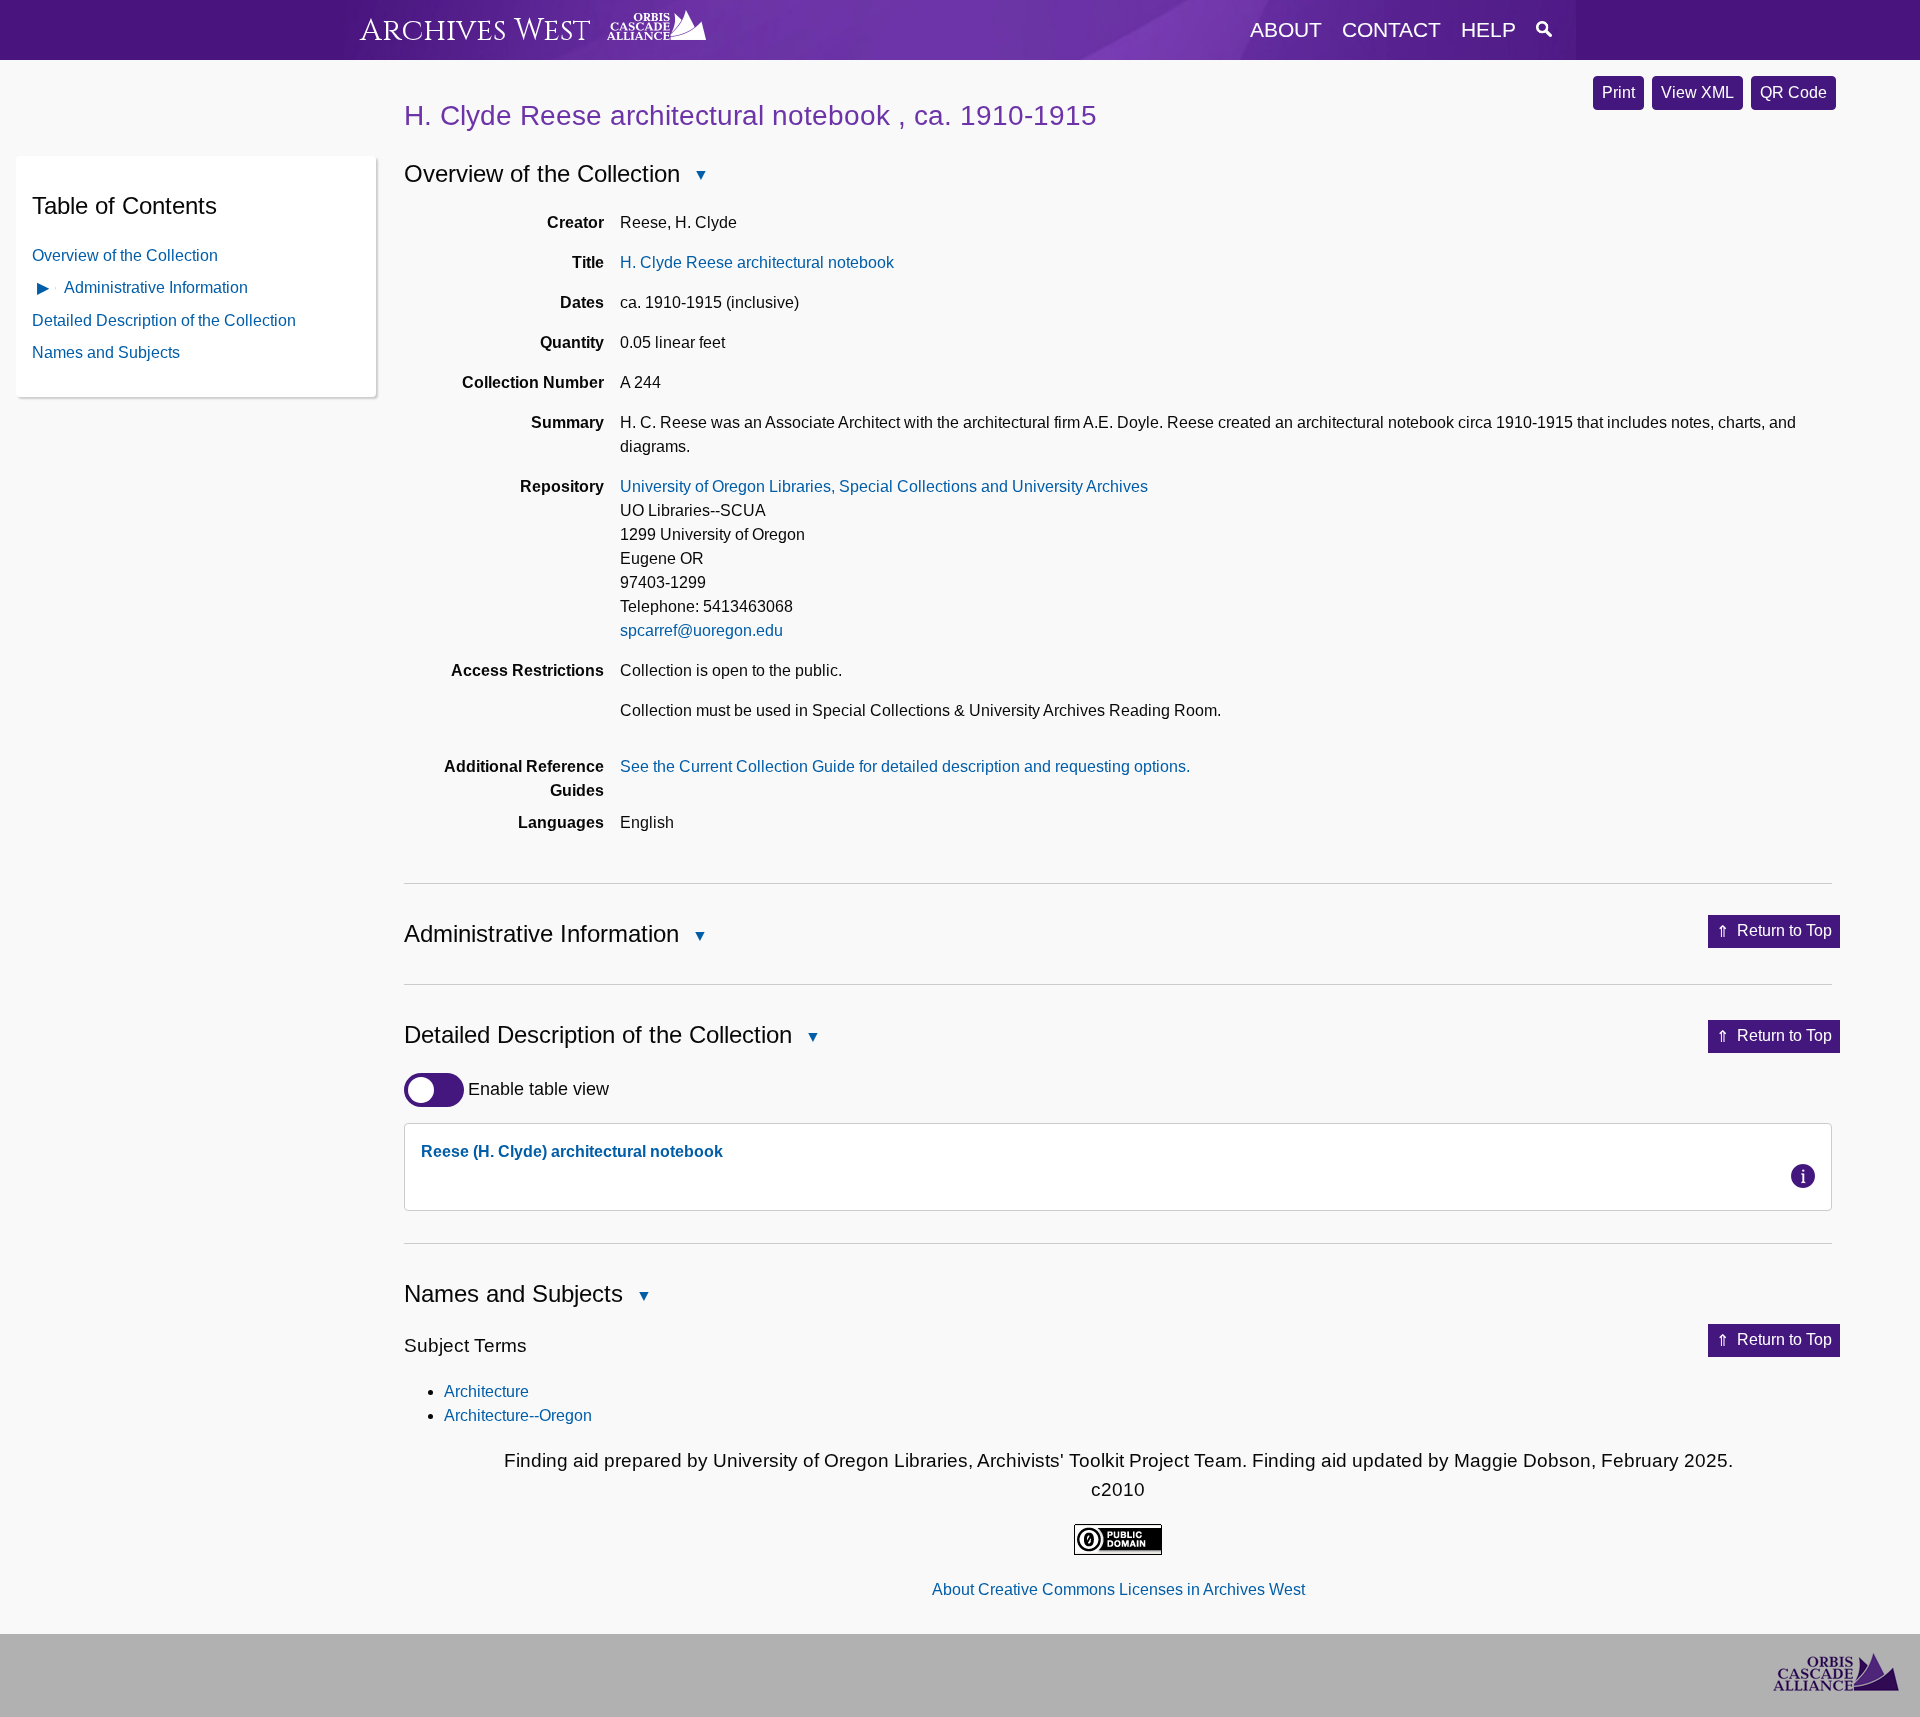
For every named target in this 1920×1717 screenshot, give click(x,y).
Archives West (475, 30)
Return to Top (1784, 930)
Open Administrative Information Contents (44, 289)
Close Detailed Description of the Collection (812, 1038)
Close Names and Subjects (643, 1297)
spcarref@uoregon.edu (701, 630)
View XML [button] (1697, 92)
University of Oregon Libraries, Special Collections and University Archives (884, 486)
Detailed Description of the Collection (164, 319)
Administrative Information (156, 286)
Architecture (486, 1391)
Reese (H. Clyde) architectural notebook (572, 1151)
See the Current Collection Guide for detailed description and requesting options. (905, 766)
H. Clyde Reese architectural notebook (757, 262)
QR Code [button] (1793, 92)
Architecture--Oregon (518, 1415)
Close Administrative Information (699, 937)
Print (1618, 92)
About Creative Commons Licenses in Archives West (1118, 1589)
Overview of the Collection (125, 254)
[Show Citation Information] (1803, 1176)
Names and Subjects (106, 351)
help (1488, 29)
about (1286, 29)
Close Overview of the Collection (700, 176)
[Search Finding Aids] (1544, 29)
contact (1391, 29)
